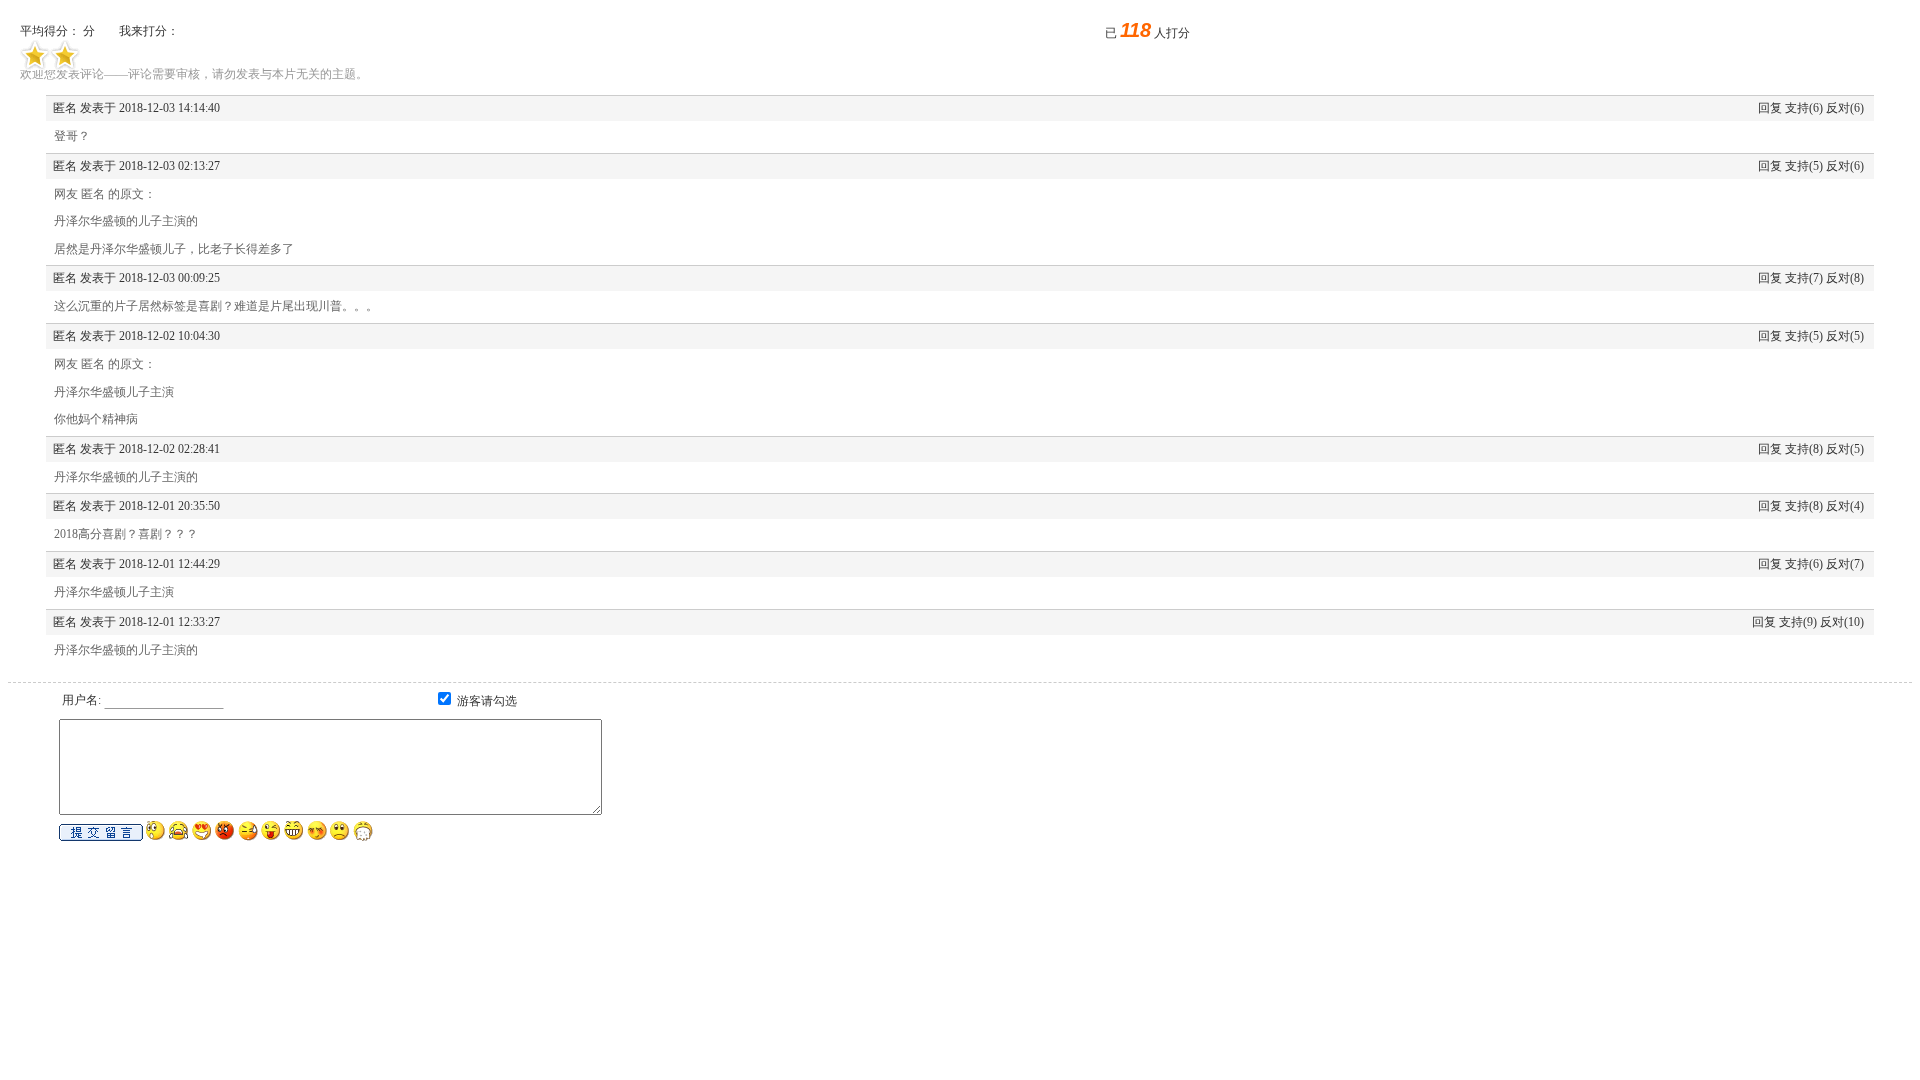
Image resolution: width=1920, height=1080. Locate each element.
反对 (1838, 108)
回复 (1770, 108)
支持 (1797, 108)
